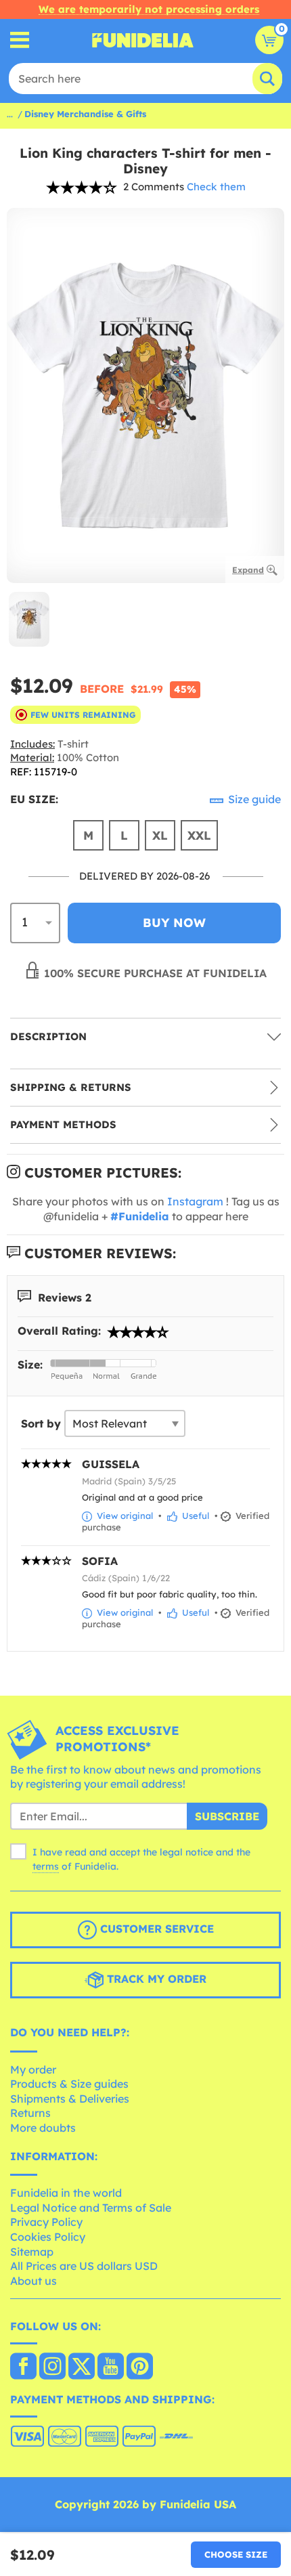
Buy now (174, 923)
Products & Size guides (69, 2084)
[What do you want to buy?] (20, 40)
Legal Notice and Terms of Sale (91, 2208)
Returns (30, 2113)
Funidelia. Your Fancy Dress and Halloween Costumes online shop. (143, 40)
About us (33, 2281)
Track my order (155, 1979)
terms (46, 1866)
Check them (216, 187)
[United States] (23, 2367)
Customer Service (155, 1929)
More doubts (43, 2128)
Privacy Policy (46, 2222)
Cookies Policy (48, 2237)
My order (33, 2069)
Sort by (41, 1423)
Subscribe (227, 1816)
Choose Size (236, 2554)
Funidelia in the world (66, 2193)
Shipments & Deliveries (70, 2099)
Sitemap (32, 2252)
